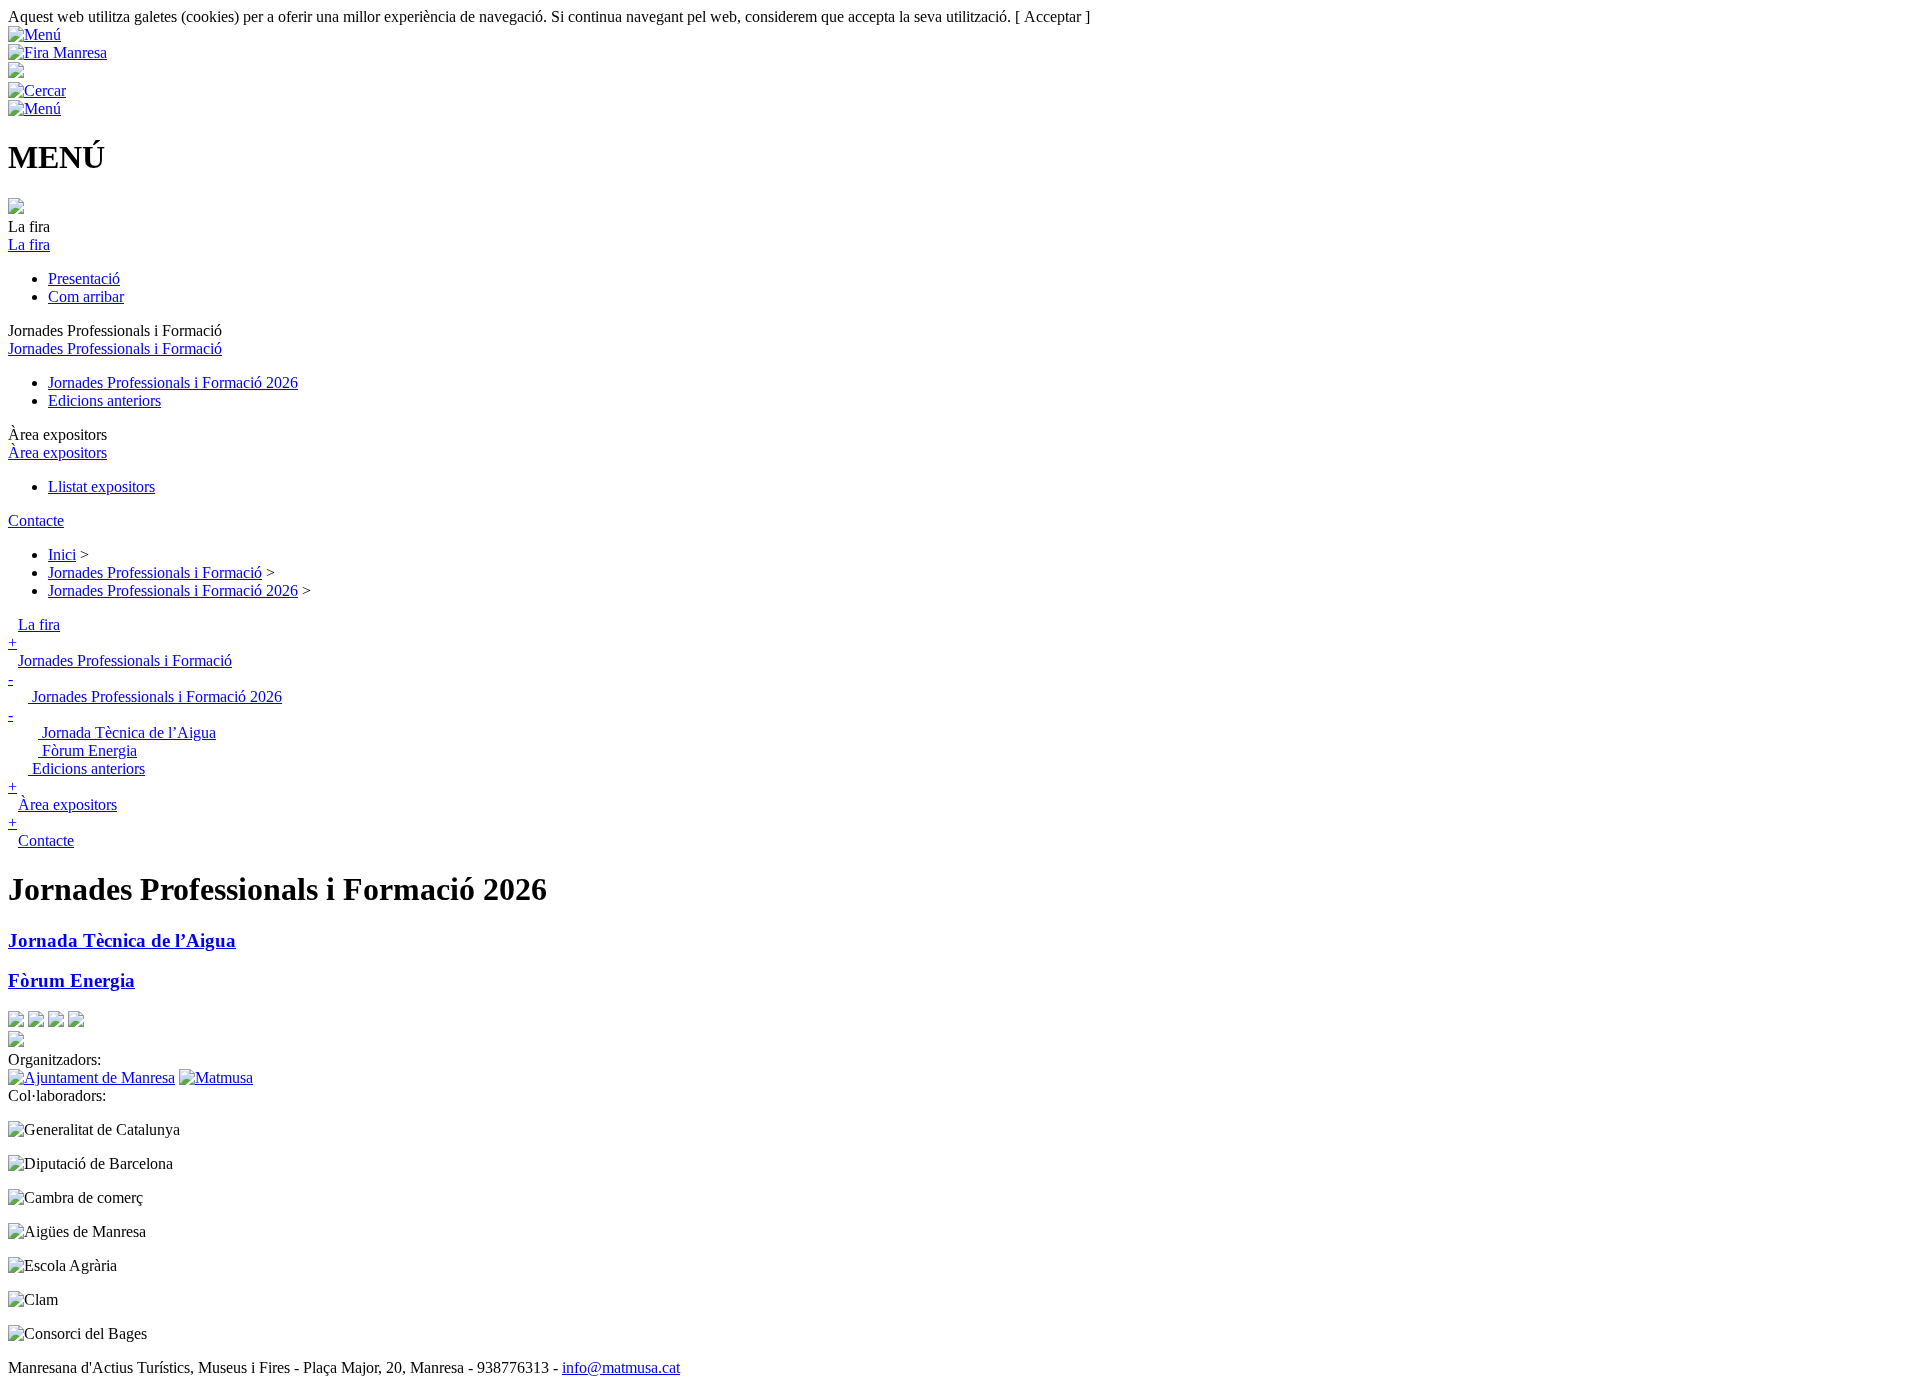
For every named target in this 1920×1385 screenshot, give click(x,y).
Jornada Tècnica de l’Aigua (127, 732)
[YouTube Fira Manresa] (76, 1021)
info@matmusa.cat (621, 1367)
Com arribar (86, 296)
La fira (29, 244)
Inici (62, 554)
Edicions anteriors (104, 400)
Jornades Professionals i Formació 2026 (173, 382)
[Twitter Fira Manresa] (36, 1021)
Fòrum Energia (87, 750)
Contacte (36, 520)
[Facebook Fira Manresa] (16, 1021)
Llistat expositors (101, 486)
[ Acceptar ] (1052, 16)
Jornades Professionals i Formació (115, 348)
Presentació (84, 278)
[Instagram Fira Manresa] (56, 1021)
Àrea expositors (57, 452)
